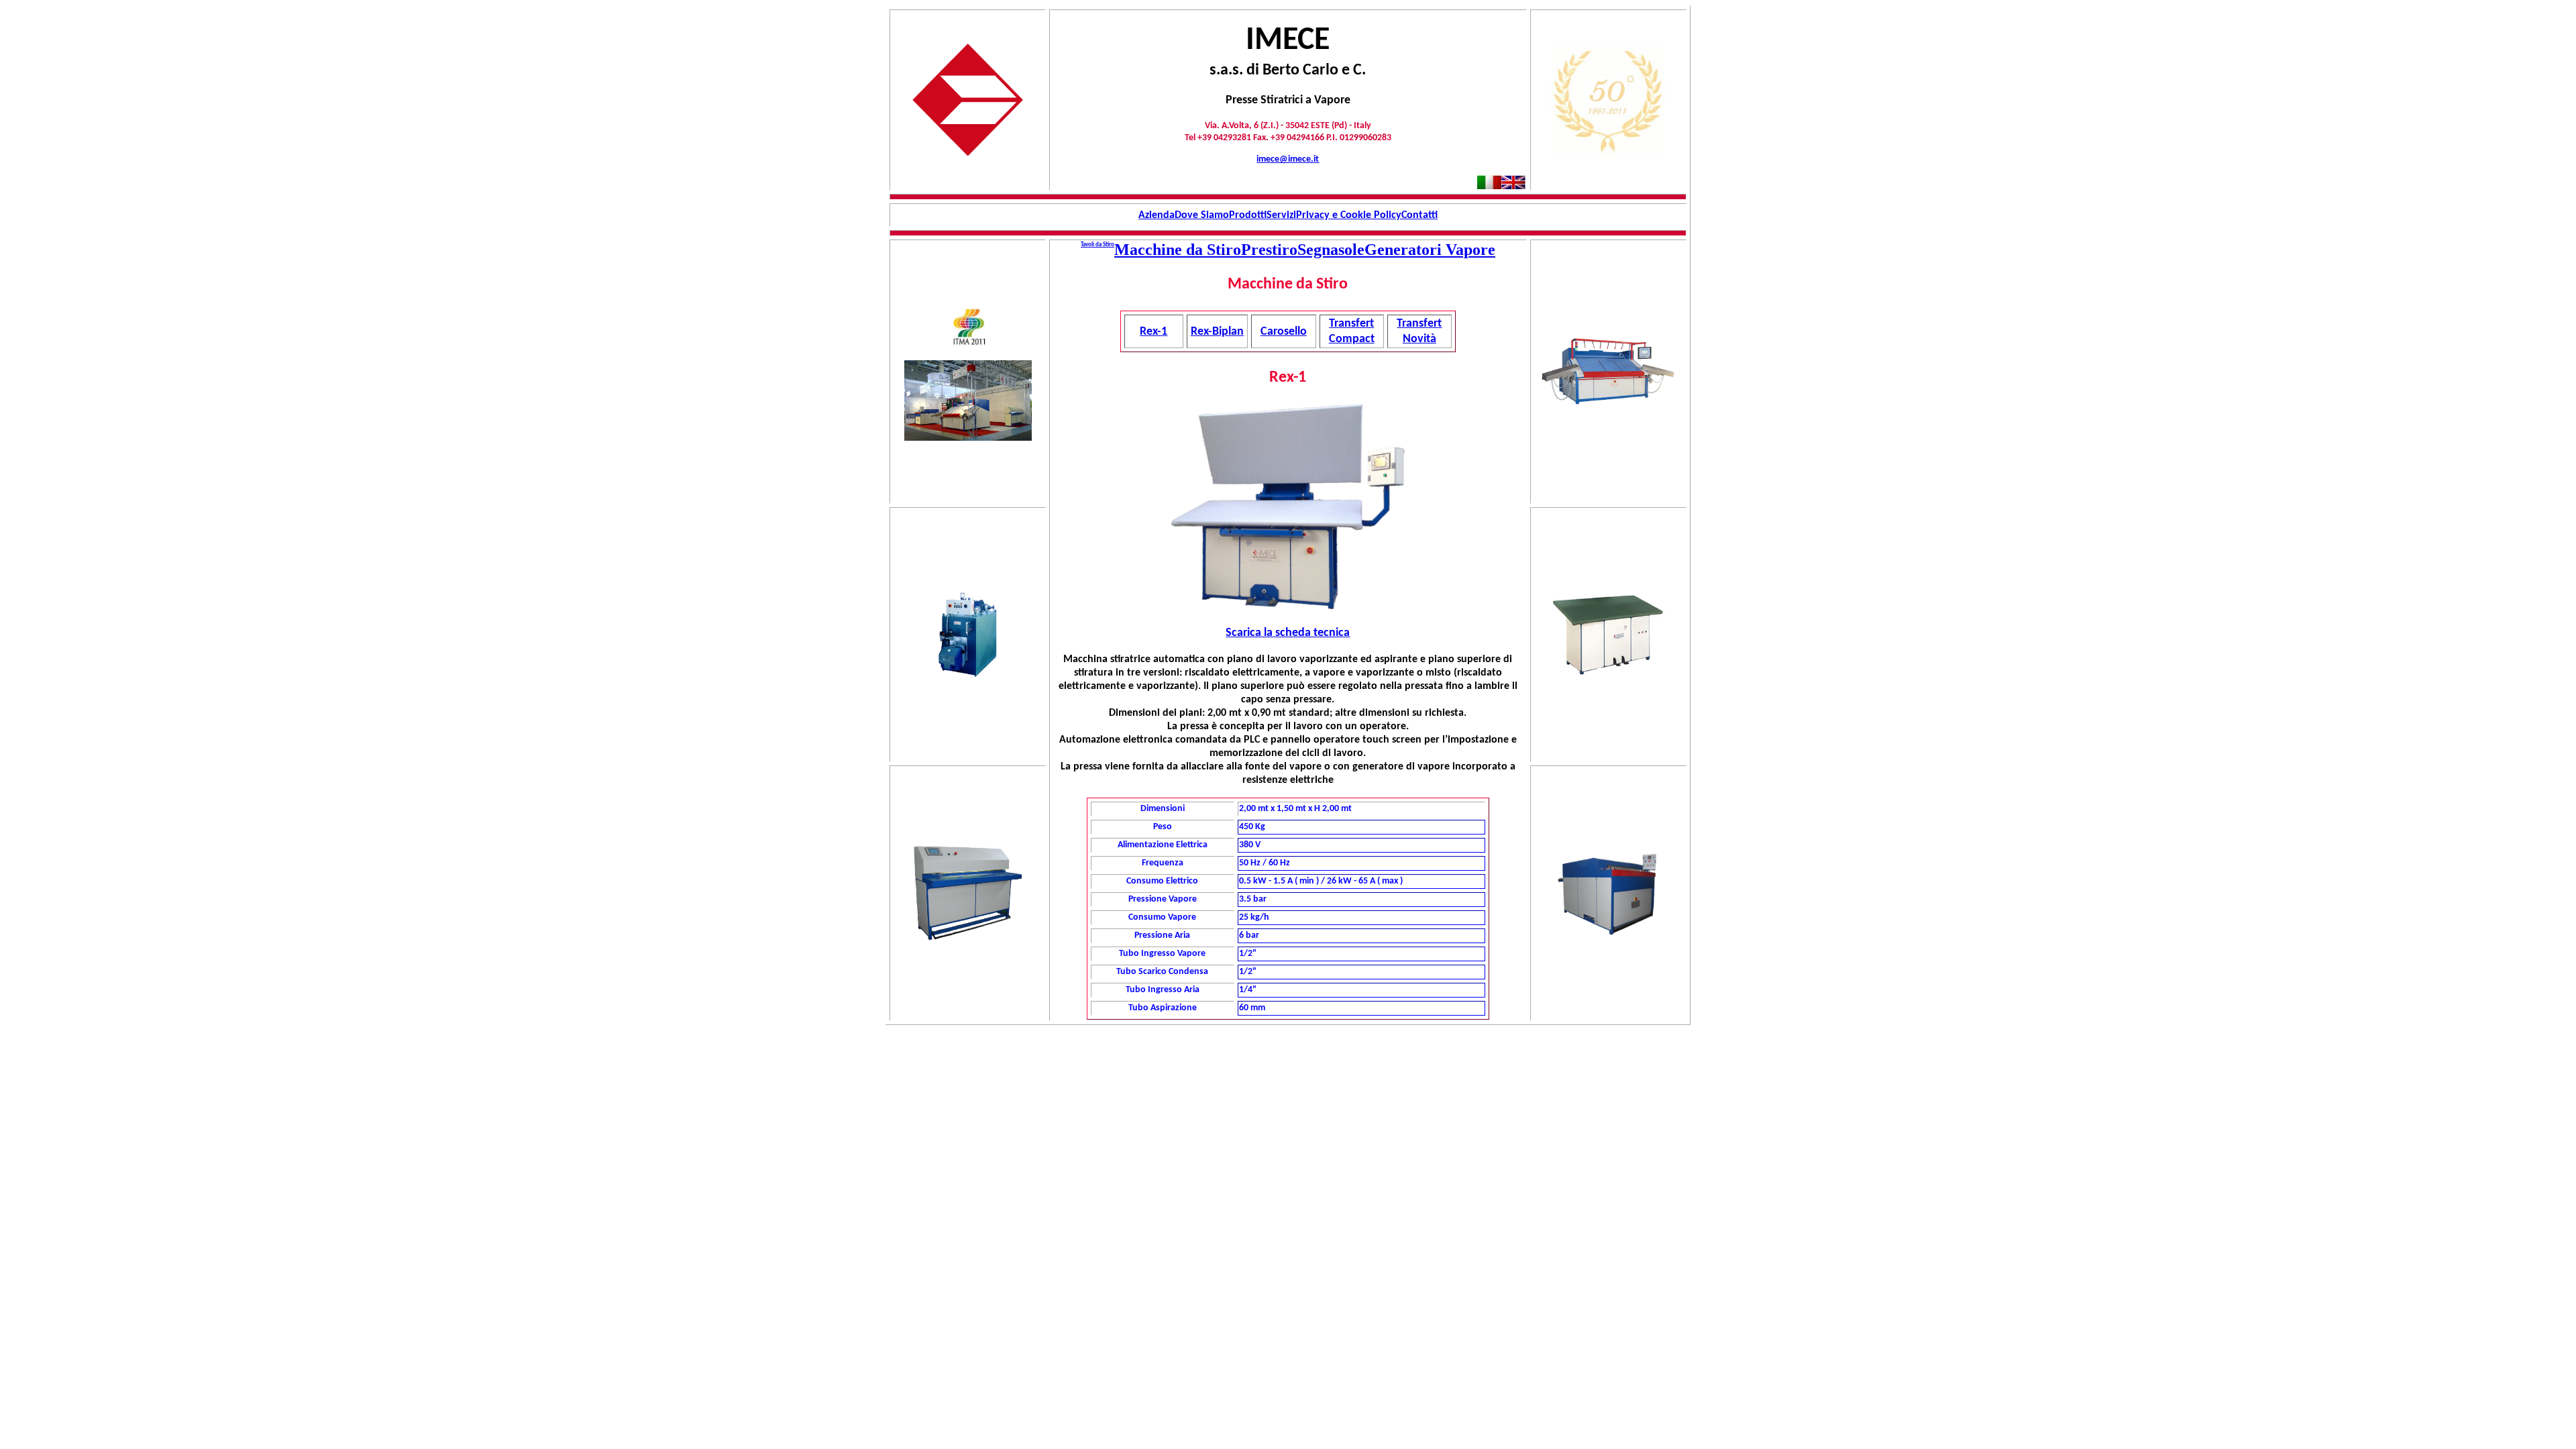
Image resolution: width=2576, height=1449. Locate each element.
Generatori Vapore (1430, 250)
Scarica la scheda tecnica (1288, 633)
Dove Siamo (1202, 215)
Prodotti (1248, 215)
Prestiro (1269, 250)
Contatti (1419, 215)
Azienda (1157, 215)
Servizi (1281, 215)
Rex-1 (1153, 332)
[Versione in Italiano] (1489, 185)
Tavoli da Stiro (1097, 245)
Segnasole (1331, 250)
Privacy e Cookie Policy (1349, 215)
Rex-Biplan (1217, 332)
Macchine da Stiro (1178, 250)
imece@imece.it (1288, 159)
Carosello (1284, 332)
